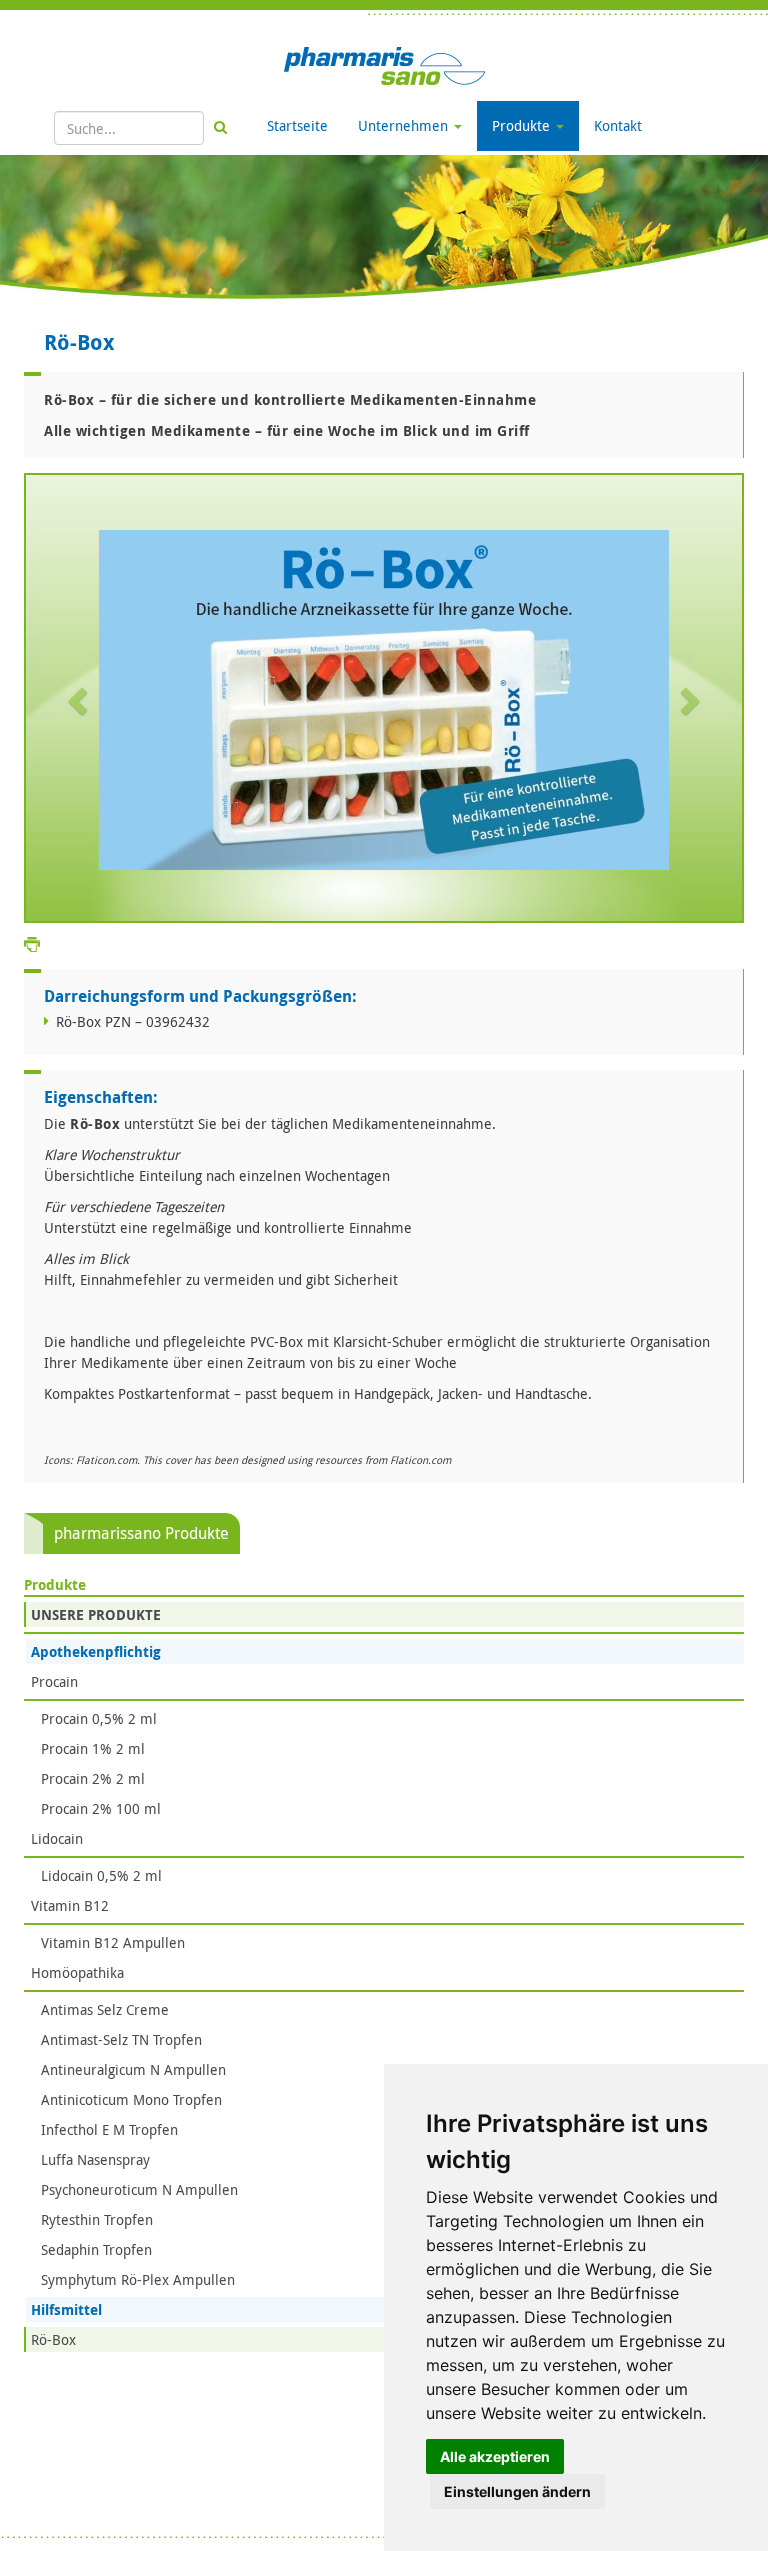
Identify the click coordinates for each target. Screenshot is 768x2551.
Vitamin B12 (70, 1905)
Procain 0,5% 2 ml (99, 1718)
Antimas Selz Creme (105, 2009)
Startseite (297, 125)
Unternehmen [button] (405, 125)
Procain (54, 1681)
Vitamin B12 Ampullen (113, 1942)
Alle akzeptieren (495, 2456)
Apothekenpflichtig (96, 1651)
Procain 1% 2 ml (93, 1748)
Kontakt (618, 125)
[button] (79, 700)
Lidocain (57, 1838)
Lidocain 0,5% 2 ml (101, 1875)
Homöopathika (77, 1972)
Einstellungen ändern (517, 2491)
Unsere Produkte (96, 1614)
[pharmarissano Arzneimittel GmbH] (384, 64)
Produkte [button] (523, 125)
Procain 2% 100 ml (101, 1808)
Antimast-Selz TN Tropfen (121, 2039)
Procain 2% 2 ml (93, 1778)
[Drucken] (32, 943)
